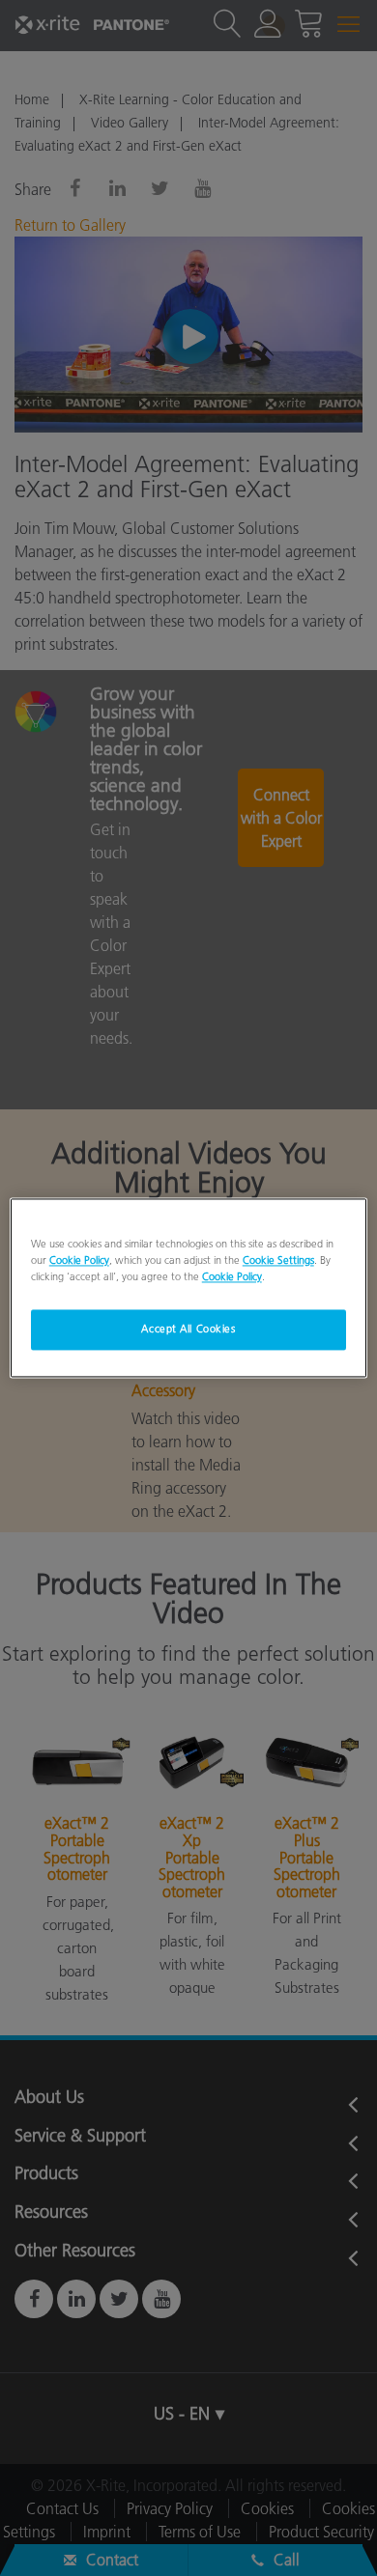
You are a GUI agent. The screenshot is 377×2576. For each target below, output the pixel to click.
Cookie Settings (278, 1261)
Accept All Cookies (188, 1330)
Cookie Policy (79, 1261)
